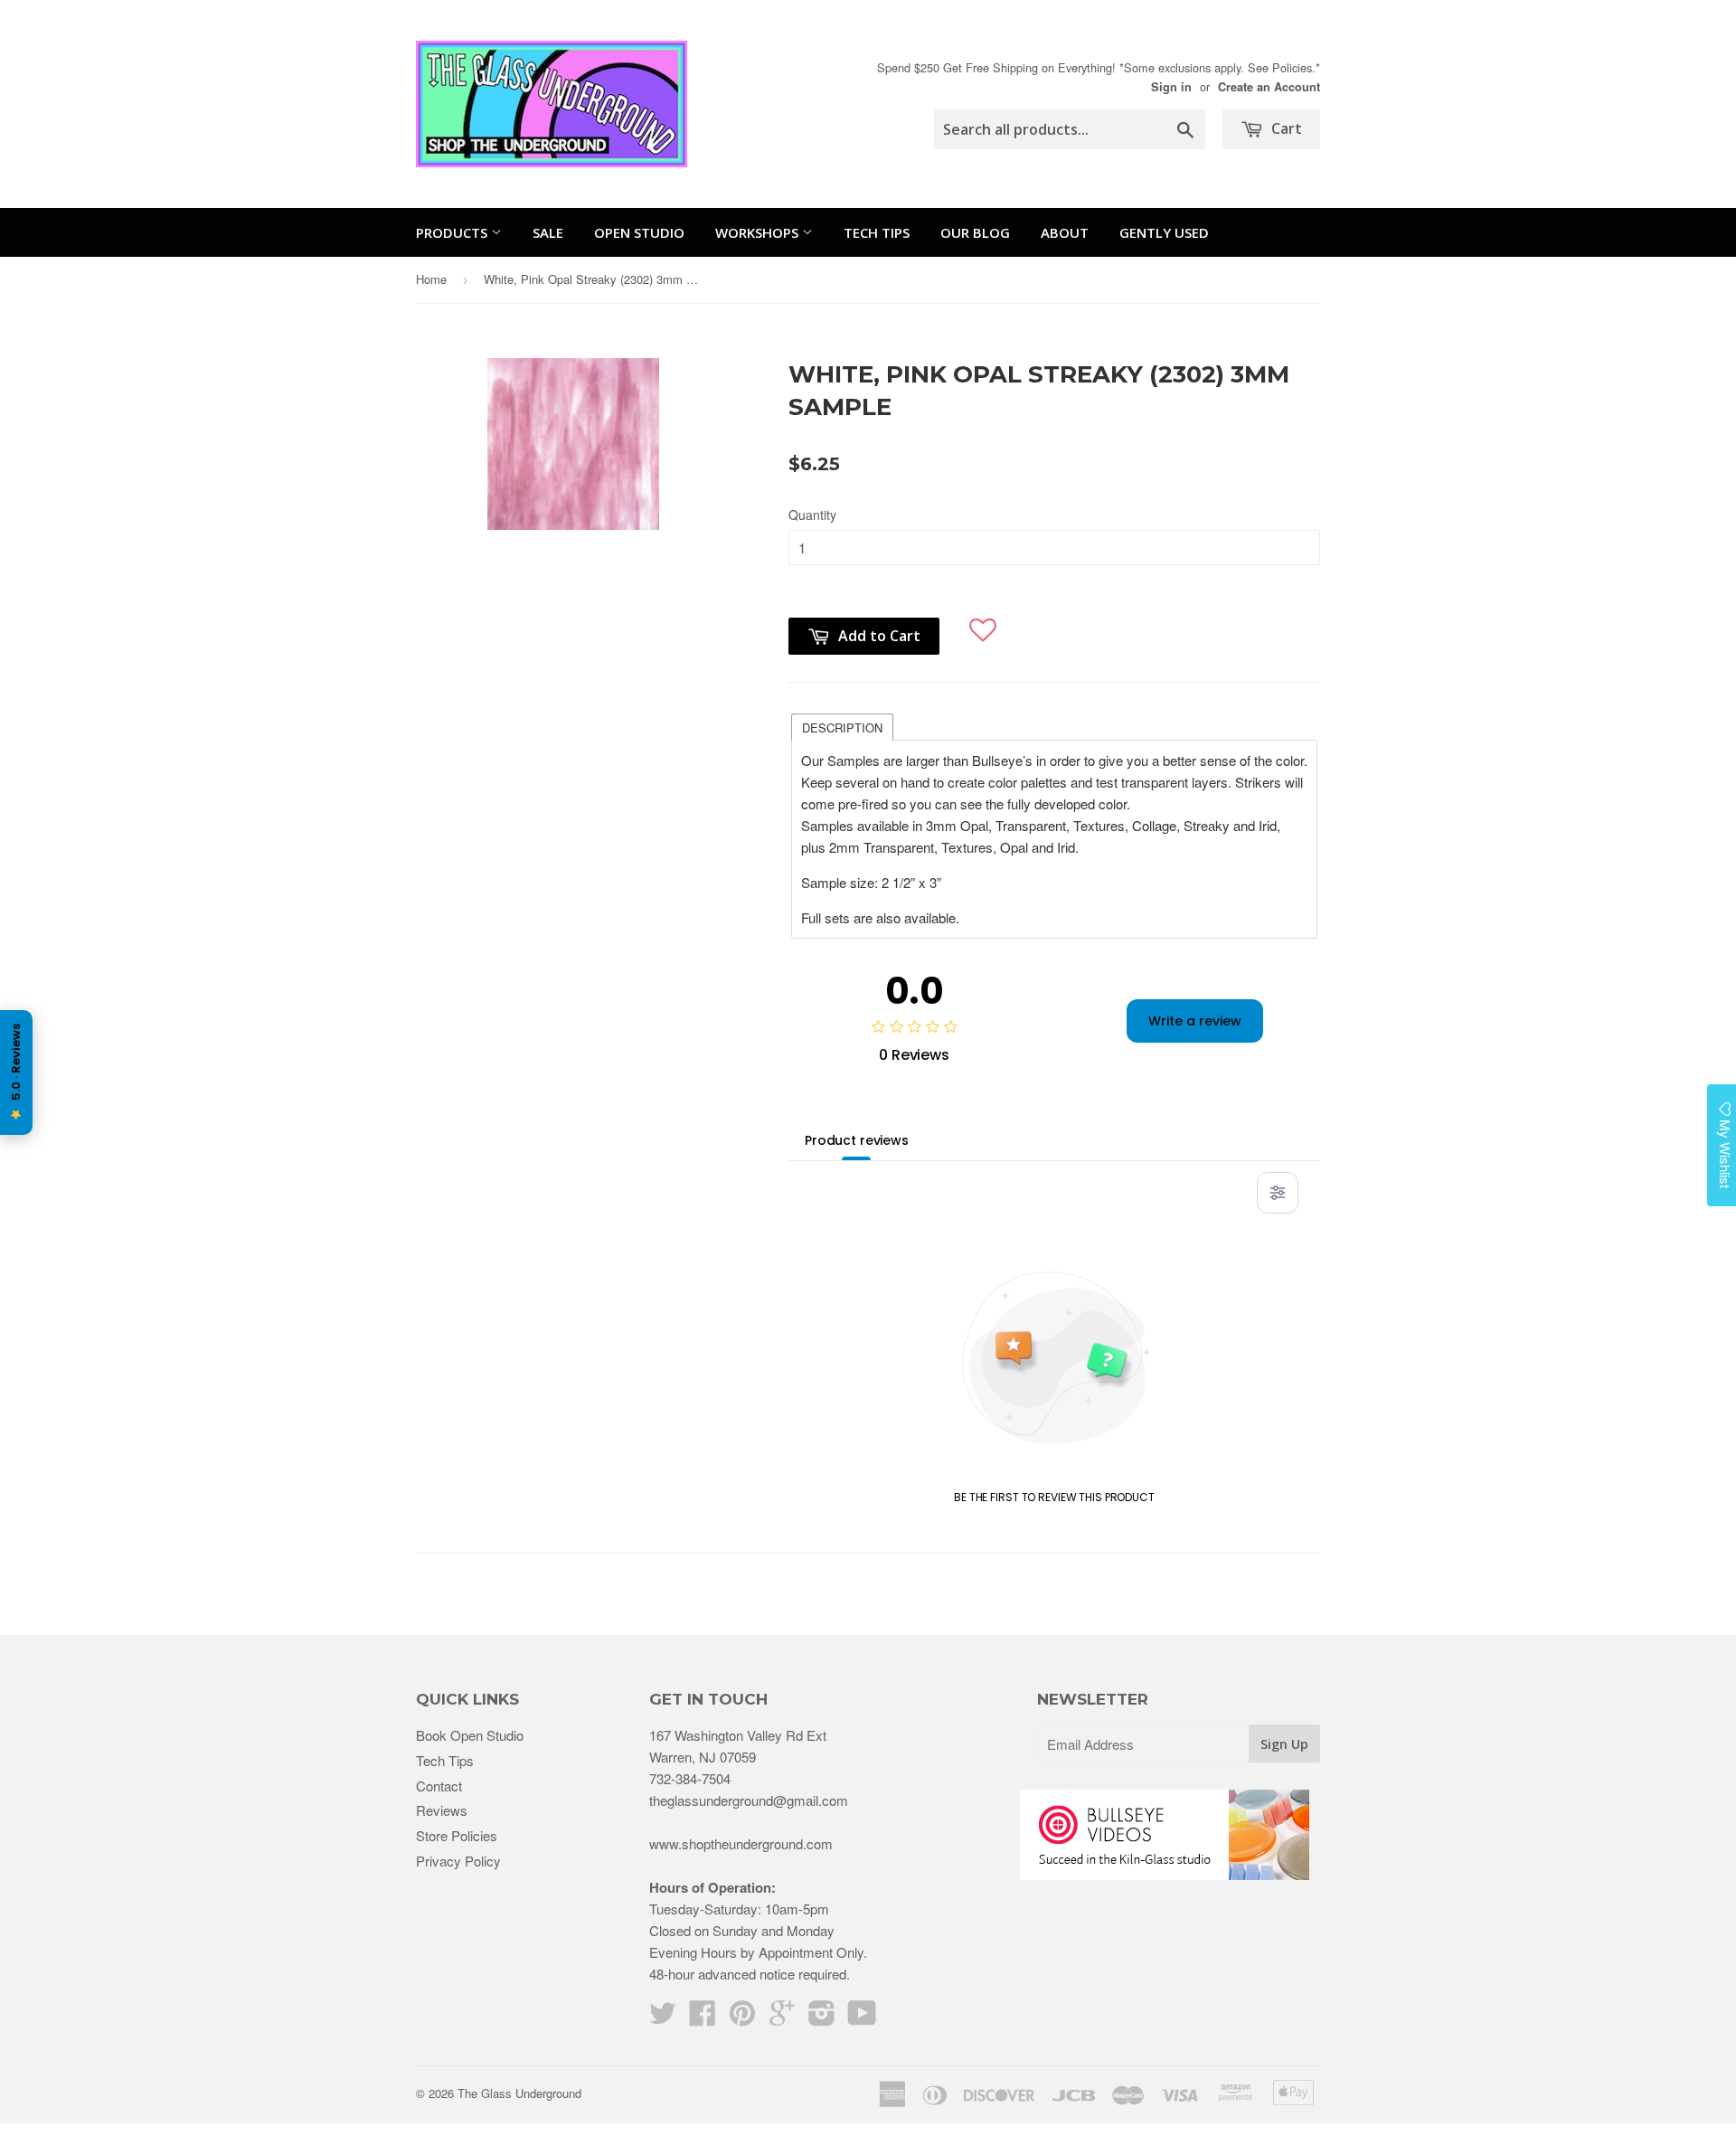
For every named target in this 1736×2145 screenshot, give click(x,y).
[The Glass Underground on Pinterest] (742, 2018)
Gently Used (1164, 232)
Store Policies (457, 1835)
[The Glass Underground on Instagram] (822, 2018)
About (1065, 232)
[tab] (842, 726)
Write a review (1195, 1021)
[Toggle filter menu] (1278, 1193)
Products (453, 232)
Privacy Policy (458, 1861)
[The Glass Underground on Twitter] (663, 2018)
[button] (983, 623)
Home (431, 279)
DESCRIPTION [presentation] (842, 728)
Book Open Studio (470, 1735)
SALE (548, 232)
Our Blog (975, 232)
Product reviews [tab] (857, 1140)
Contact (439, 1786)
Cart (1285, 128)
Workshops (759, 232)
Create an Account (1269, 87)
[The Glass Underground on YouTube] (862, 2018)
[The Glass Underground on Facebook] (703, 2018)
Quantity (812, 515)
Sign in (1171, 87)
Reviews (442, 1810)
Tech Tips (877, 232)
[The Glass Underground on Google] (782, 2018)
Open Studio (639, 232)
